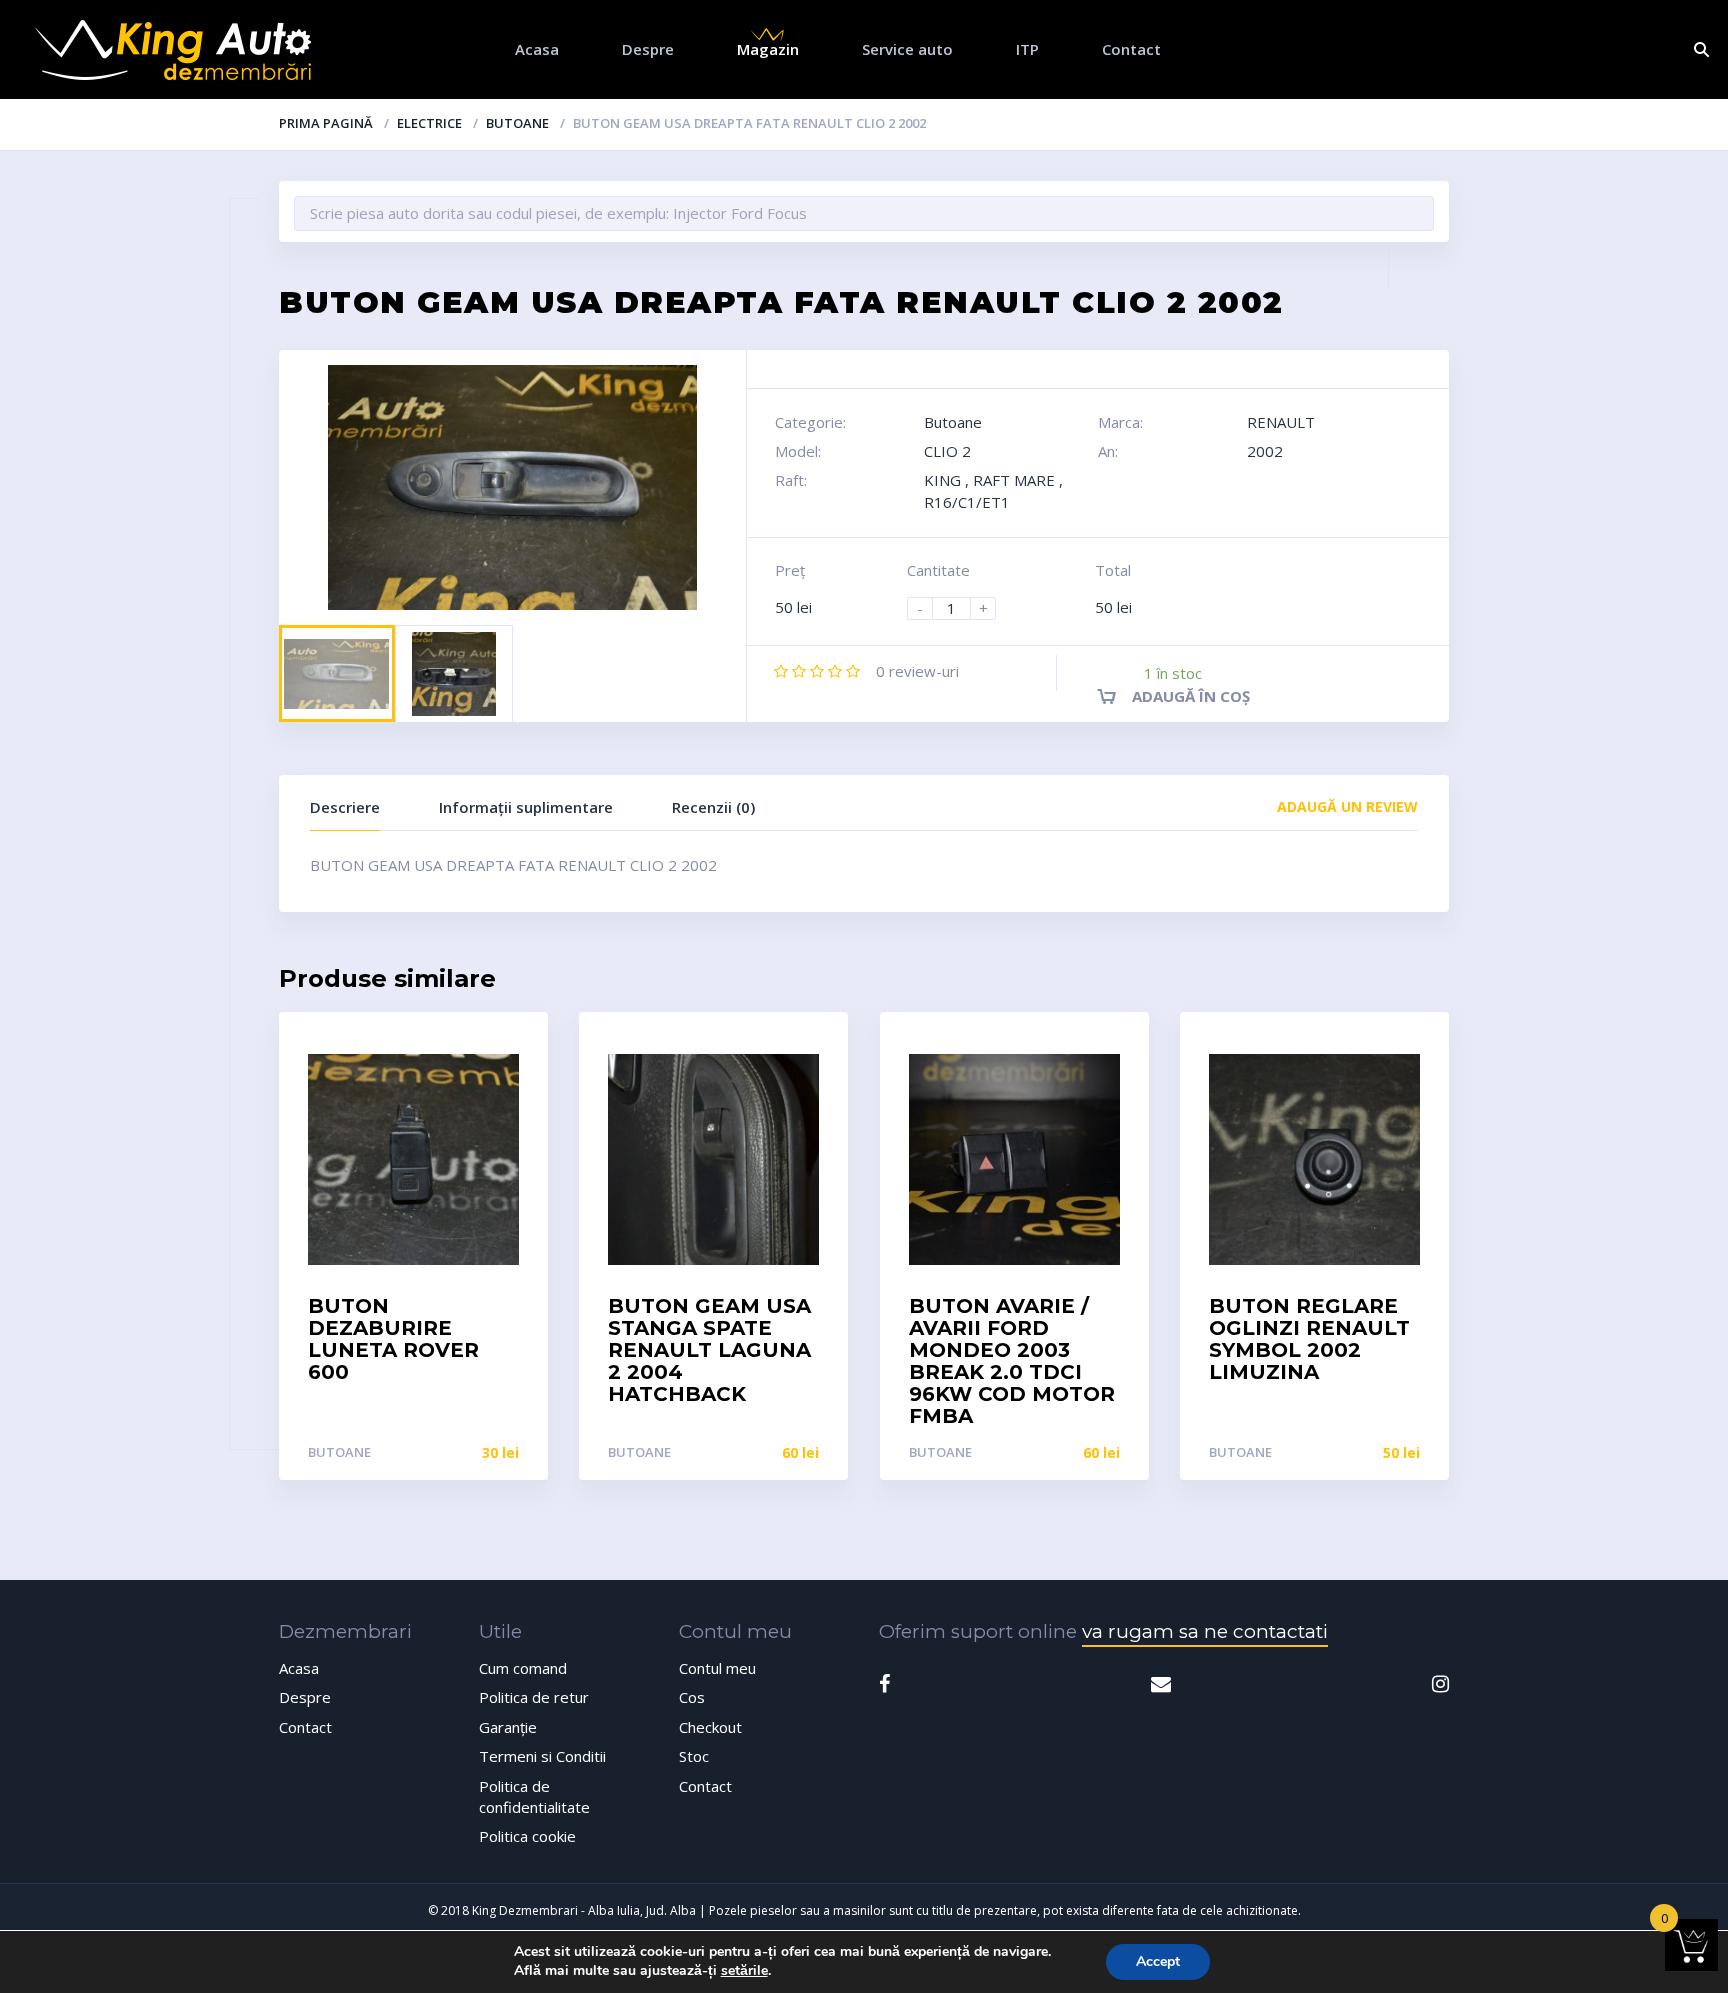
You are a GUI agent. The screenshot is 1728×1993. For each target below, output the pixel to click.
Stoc (694, 1756)
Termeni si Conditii (542, 1756)
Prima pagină (326, 123)
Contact (1131, 49)
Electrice (429, 123)
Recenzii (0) (713, 807)
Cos (692, 1697)
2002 (1265, 451)
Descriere (345, 807)
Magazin (768, 49)
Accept (1158, 1961)
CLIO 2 (947, 451)
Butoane (517, 123)
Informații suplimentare (526, 807)
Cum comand (523, 1668)
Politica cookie (527, 1836)
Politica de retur (534, 1697)
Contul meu (717, 1668)
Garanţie (508, 1727)
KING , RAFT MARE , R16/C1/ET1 (993, 490)
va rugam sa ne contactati (1205, 1631)
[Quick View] (511, 1044)
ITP (1027, 49)
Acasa (537, 49)
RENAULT (1281, 422)
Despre (648, 49)
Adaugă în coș (1191, 696)
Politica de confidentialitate (534, 1796)
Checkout (710, 1727)
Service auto (907, 49)
